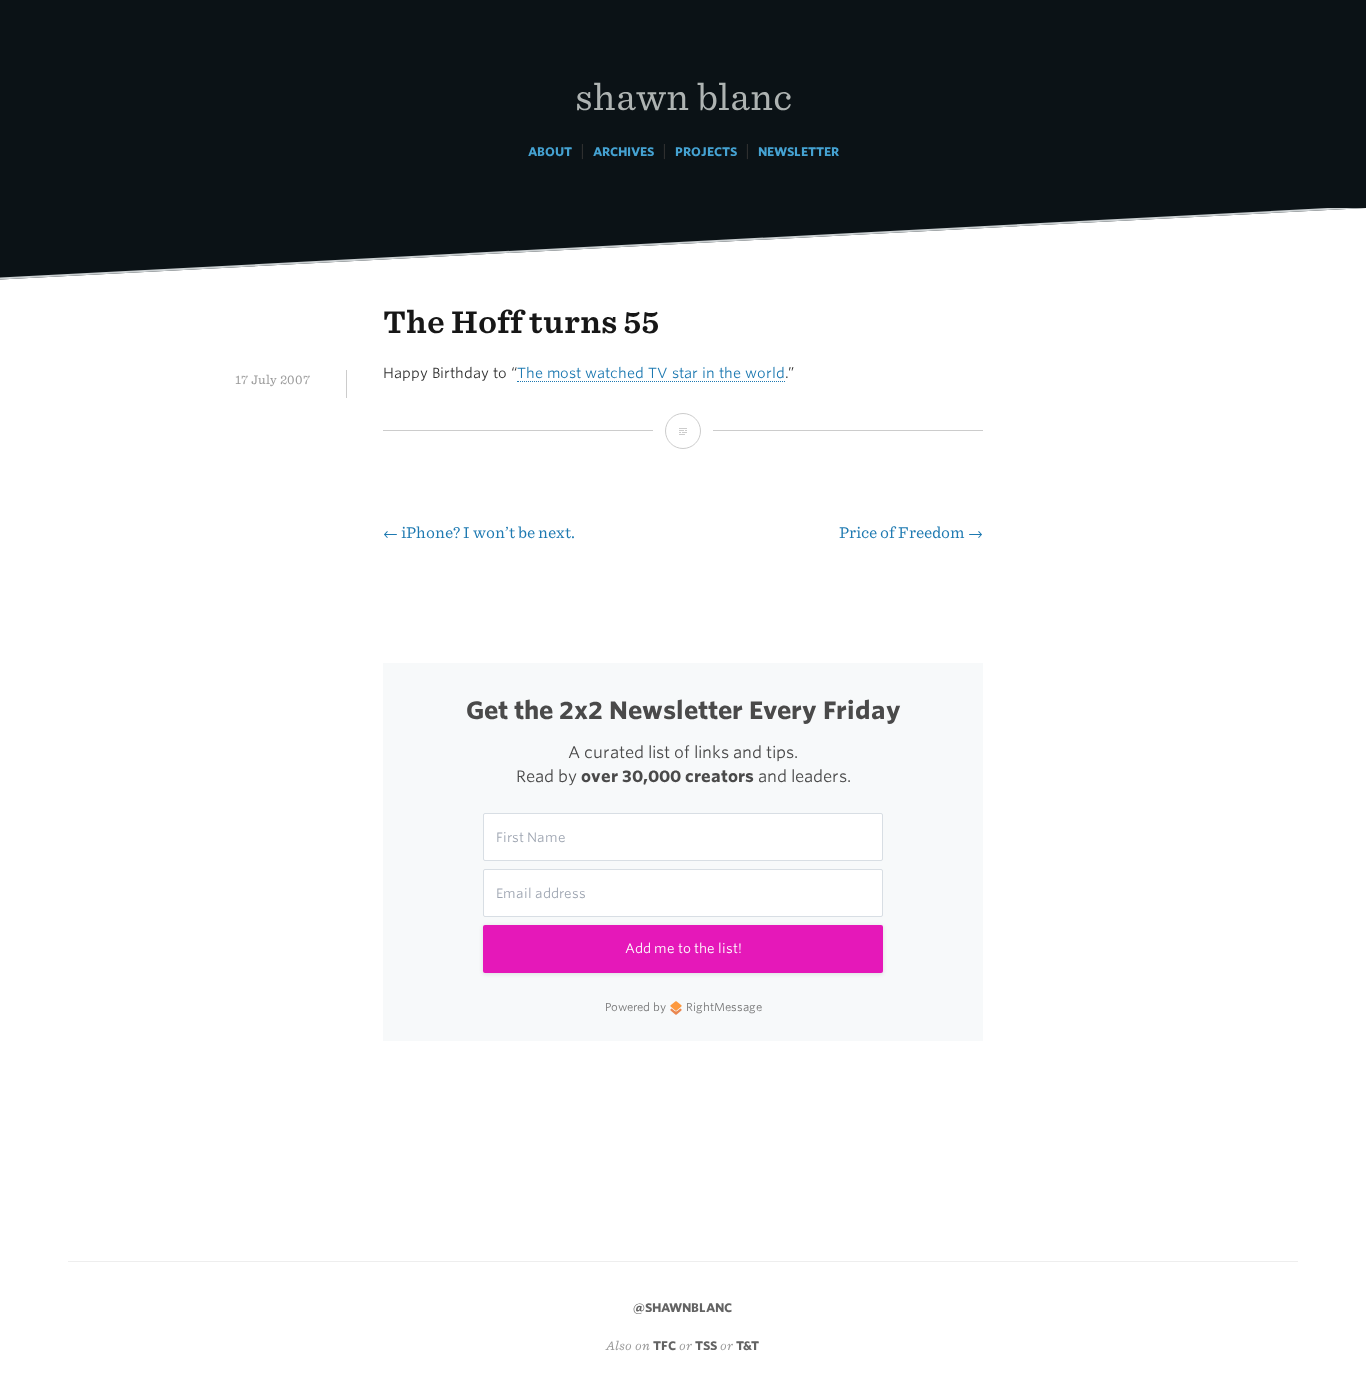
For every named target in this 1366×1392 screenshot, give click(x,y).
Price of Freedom (911, 532)
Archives (623, 151)
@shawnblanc (682, 1307)
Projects (706, 151)
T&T (747, 1345)
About (550, 151)
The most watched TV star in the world (651, 373)
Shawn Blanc (683, 95)
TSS (706, 1345)
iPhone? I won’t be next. (479, 532)
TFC (664, 1345)
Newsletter (798, 151)
